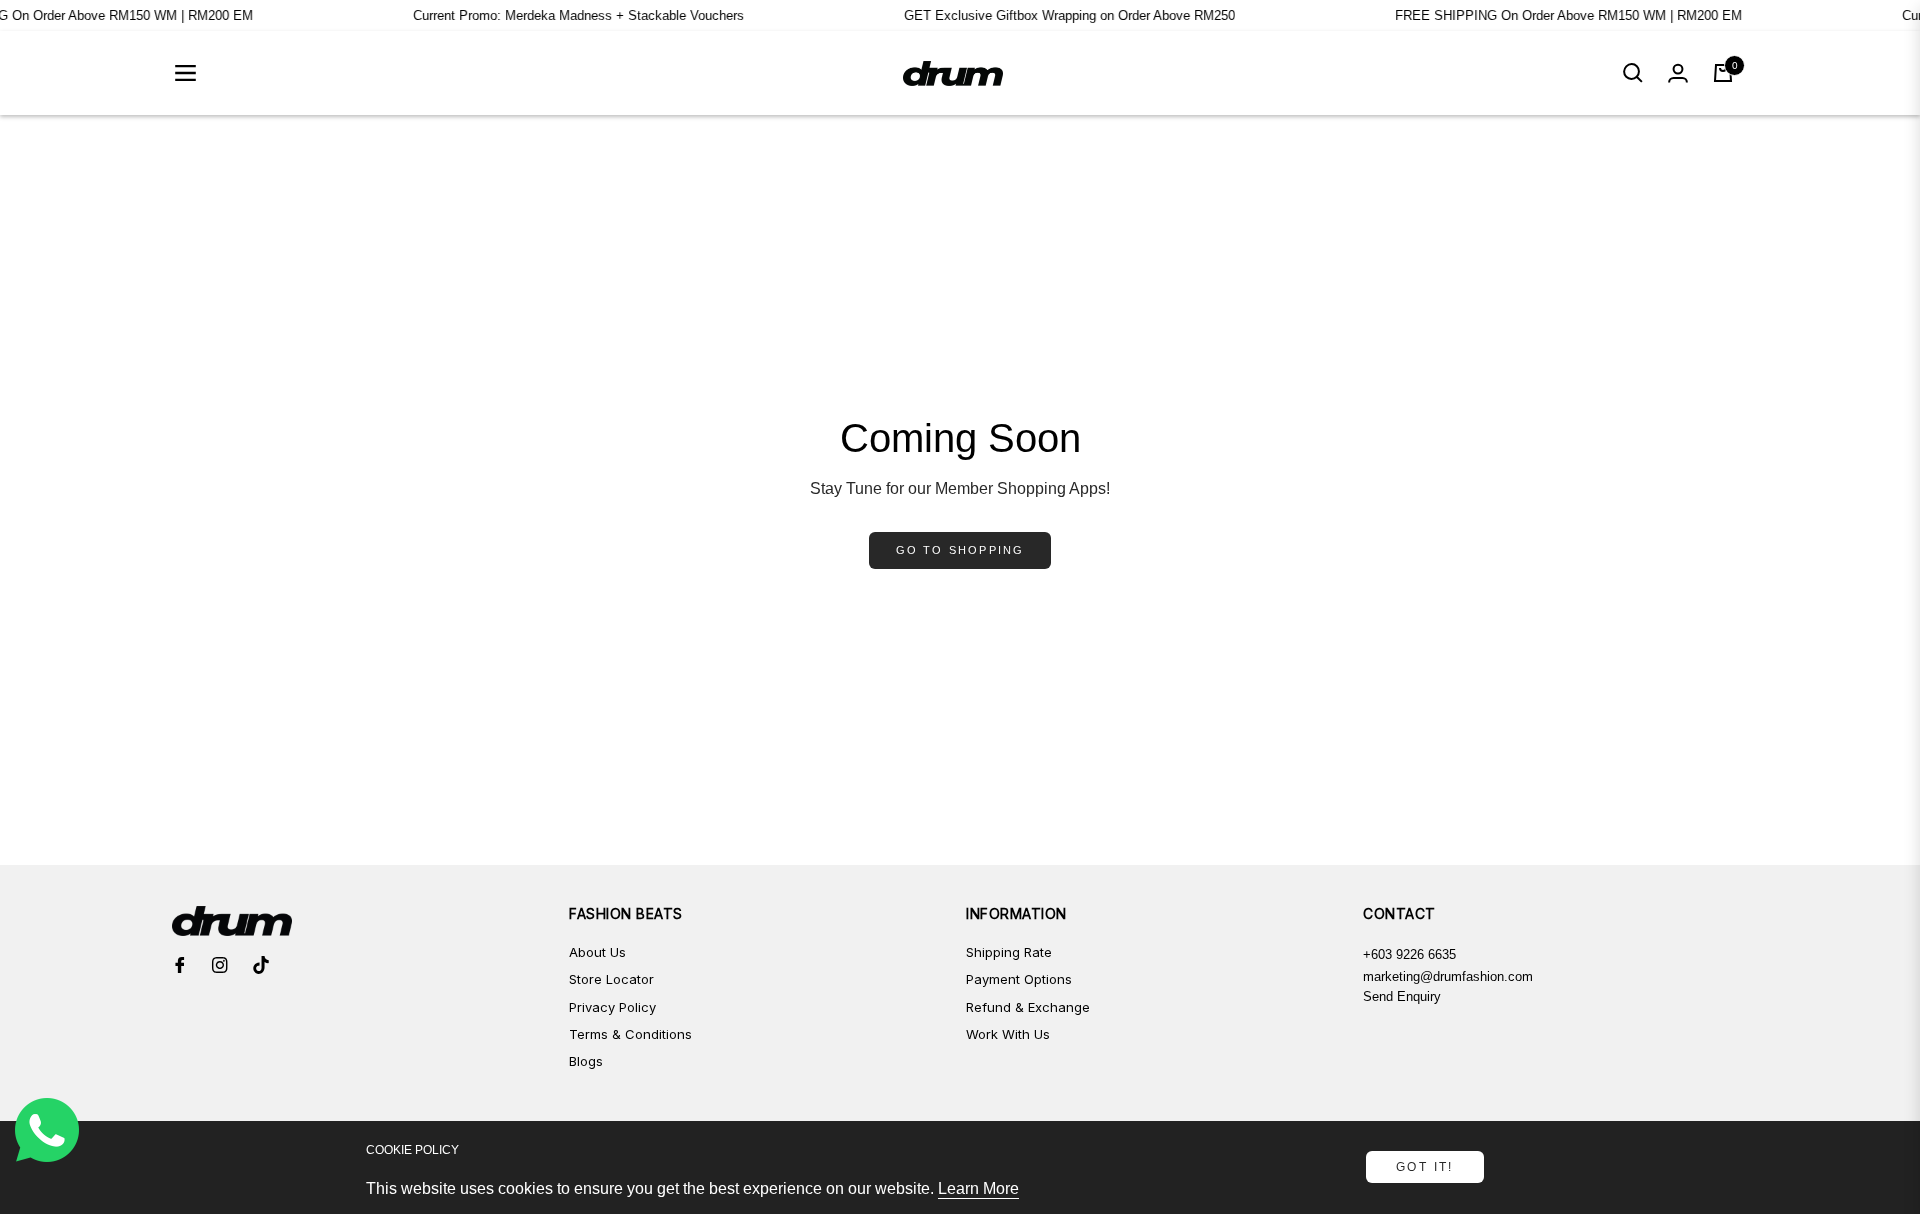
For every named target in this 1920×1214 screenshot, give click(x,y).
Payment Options (1019, 979)
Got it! (1425, 1167)
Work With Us (1008, 1034)
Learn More (978, 1188)
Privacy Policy (612, 1007)
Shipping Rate (1009, 952)
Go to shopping (960, 550)
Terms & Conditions (630, 1034)
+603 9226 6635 (1409, 954)
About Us (597, 952)
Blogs (586, 1061)
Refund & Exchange (1028, 1007)
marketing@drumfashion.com (1448, 976)
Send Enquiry (1402, 996)
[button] (1633, 73)
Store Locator (611, 979)
